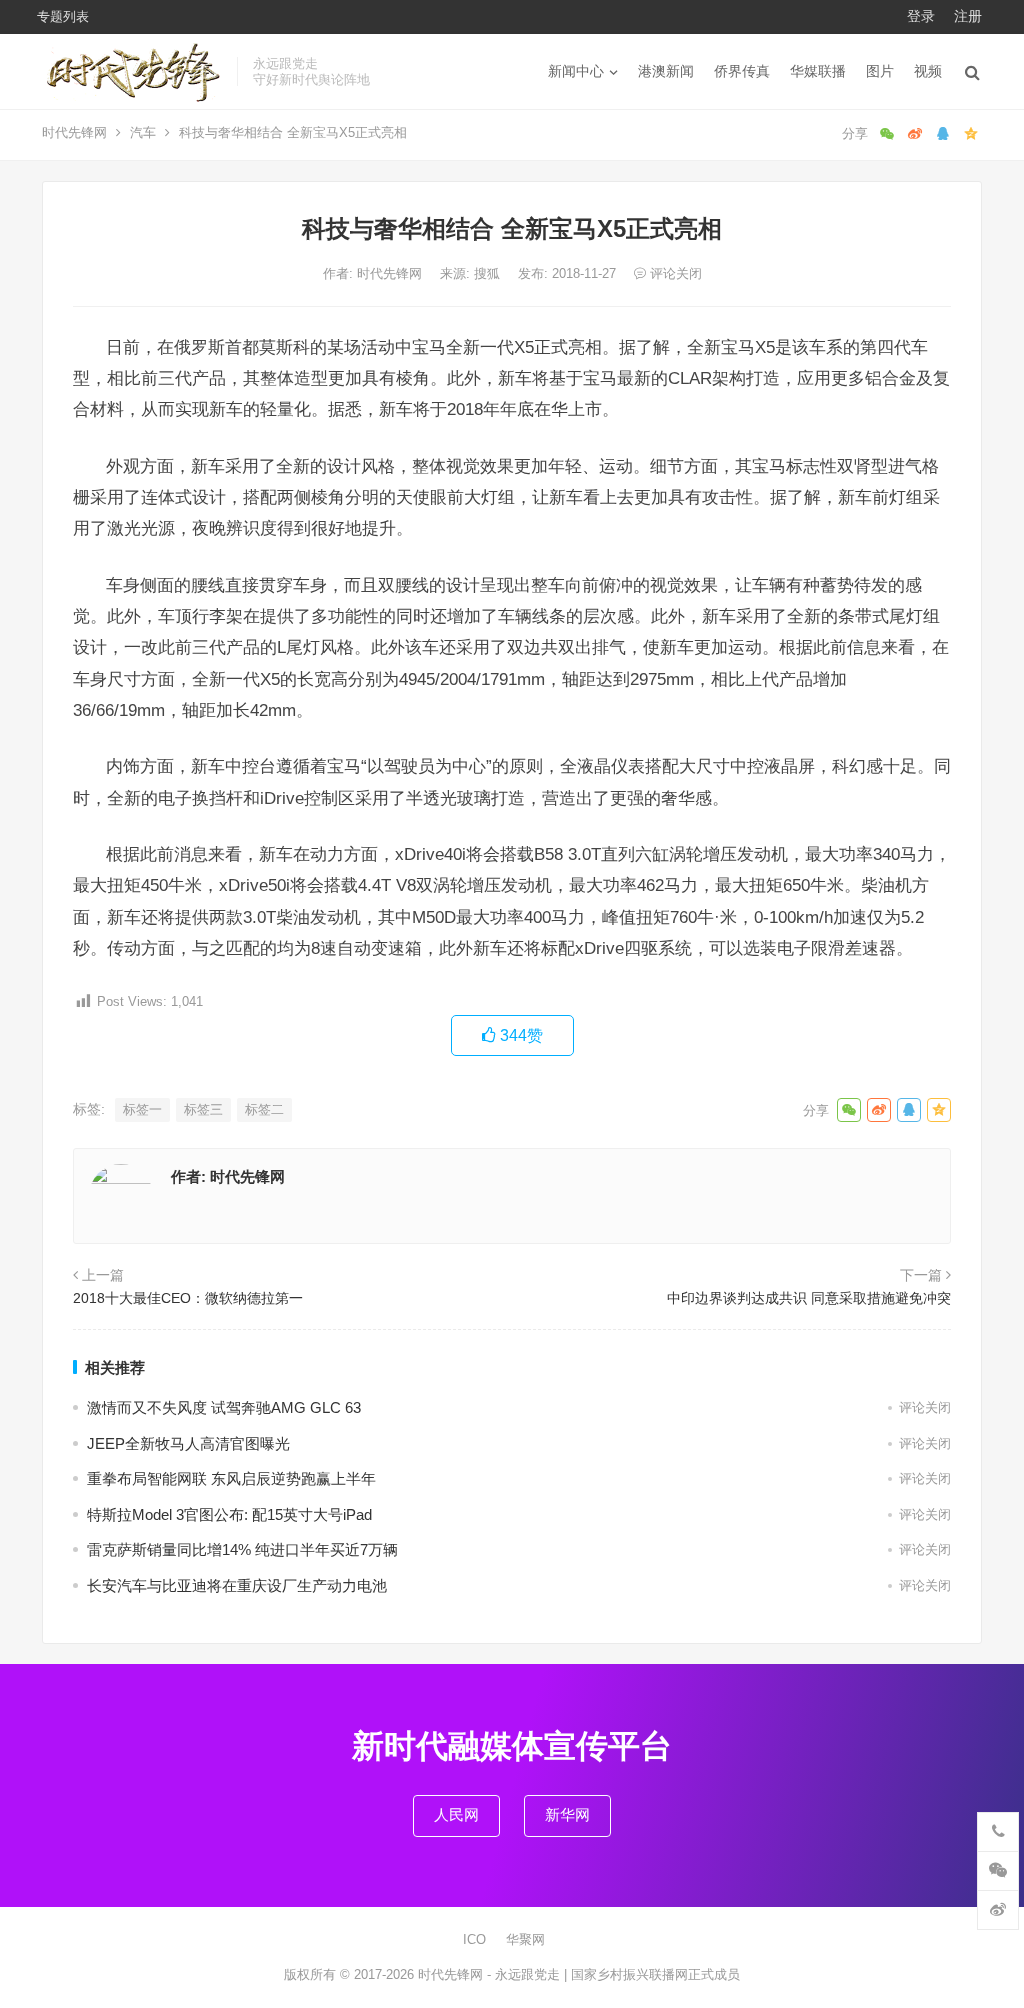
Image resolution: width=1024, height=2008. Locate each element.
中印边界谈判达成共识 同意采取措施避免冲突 (809, 1298)
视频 (928, 71)
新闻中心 (576, 71)
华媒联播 (818, 71)
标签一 (142, 1109)
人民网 (456, 1814)
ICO (474, 1939)
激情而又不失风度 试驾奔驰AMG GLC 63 (224, 1407)
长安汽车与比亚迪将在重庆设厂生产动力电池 (237, 1585)
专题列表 (63, 16)
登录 (921, 16)
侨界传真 (742, 71)
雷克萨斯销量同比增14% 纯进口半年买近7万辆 (242, 1549)
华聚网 (525, 1939)
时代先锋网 (74, 132)
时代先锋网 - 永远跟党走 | (494, 1974)
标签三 (203, 1109)
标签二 (264, 1109)
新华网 (567, 1814)
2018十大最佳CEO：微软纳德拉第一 (188, 1298)
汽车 (143, 132)
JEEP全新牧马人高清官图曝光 (188, 1443)
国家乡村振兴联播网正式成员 (655, 1974)
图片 (880, 71)
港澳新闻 (666, 71)
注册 (968, 16)
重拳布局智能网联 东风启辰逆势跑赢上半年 (231, 1478)
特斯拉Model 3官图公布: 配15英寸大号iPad (229, 1514)
